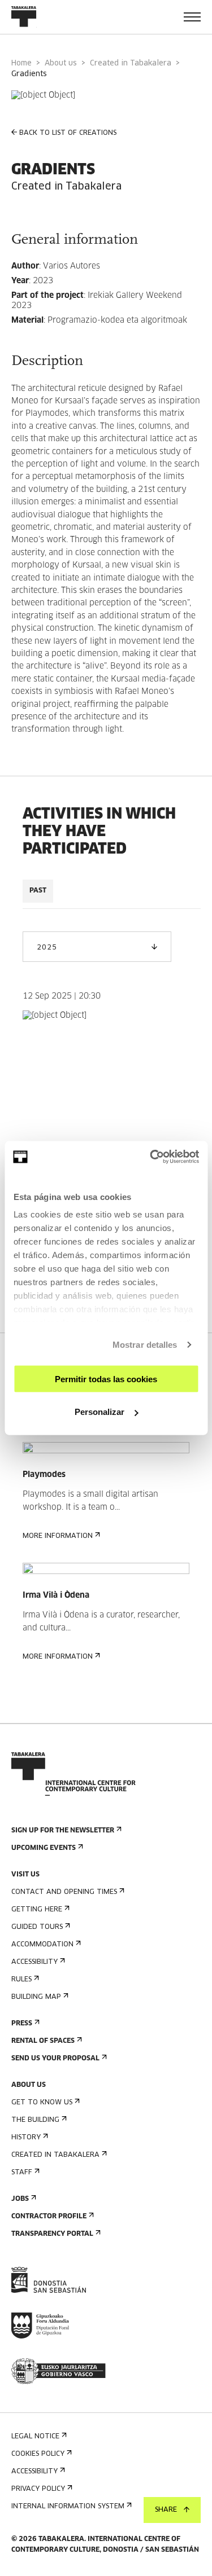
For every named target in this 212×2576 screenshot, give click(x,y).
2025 (47, 948)
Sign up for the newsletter (63, 1831)
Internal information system (68, 2507)
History (26, 2138)
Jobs (20, 2199)
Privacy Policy (38, 2489)
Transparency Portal (52, 2234)
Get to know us (42, 2103)
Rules (21, 1980)
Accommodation (42, 1945)
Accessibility (34, 1962)
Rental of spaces (43, 2041)
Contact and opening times (64, 1892)
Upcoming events (44, 1848)
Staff (22, 2173)
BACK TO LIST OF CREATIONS (68, 133)
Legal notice (35, 2437)
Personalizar (99, 1412)
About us (61, 63)
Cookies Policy (38, 2454)
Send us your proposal (55, 2059)
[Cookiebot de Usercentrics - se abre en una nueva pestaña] (151, 1157)
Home (21, 63)
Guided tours (37, 1927)
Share (166, 2510)
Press (22, 2024)
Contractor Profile (49, 2217)
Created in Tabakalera (131, 63)
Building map (36, 1997)
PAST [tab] (38, 891)
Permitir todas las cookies (106, 1379)
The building (35, 2120)
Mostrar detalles (145, 1345)
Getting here (37, 1910)
